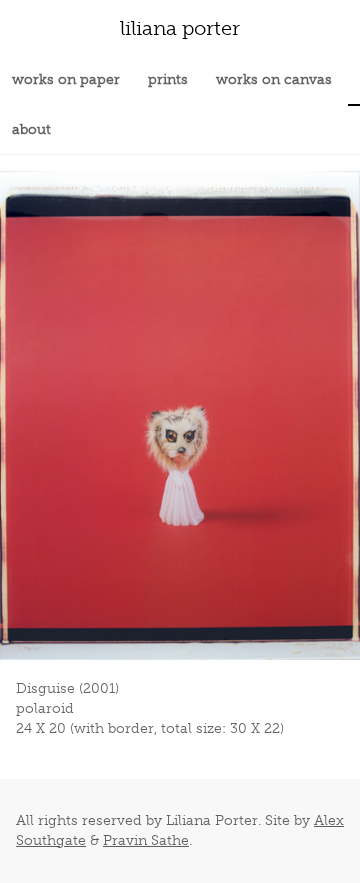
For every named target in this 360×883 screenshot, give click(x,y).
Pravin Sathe (146, 840)
